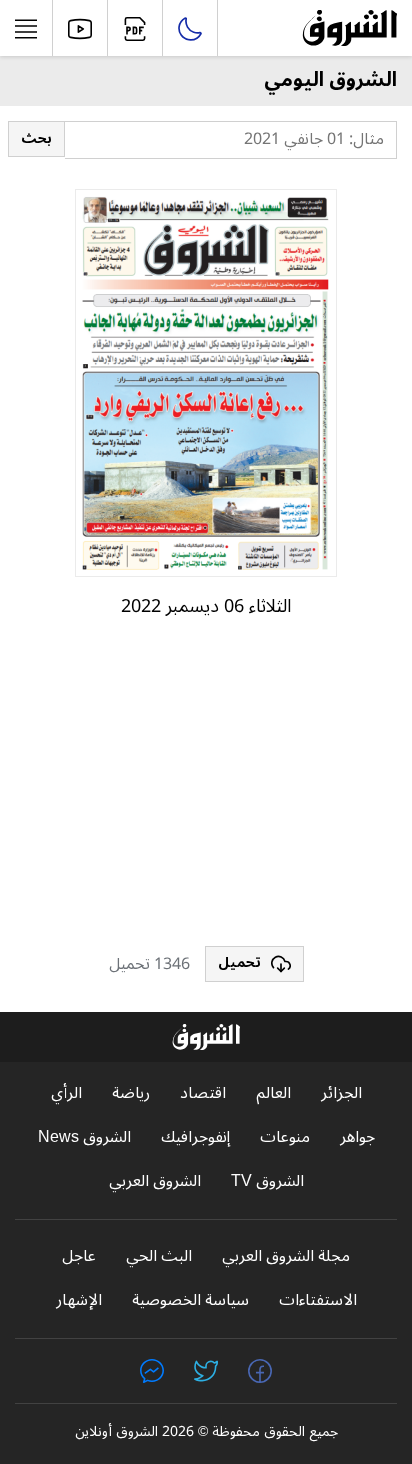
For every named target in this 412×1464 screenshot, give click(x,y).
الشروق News (84, 1137)
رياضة (131, 1093)
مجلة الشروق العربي (286, 1256)
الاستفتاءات (318, 1300)
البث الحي (159, 1256)
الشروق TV (267, 1181)
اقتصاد (203, 1093)
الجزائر (341, 1093)
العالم (273, 1093)
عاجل (79, 1256)
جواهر (357, 1137)
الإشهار (79, 1300)
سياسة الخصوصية (190, 1300)
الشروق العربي (155, 1181)
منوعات (285, 1137)
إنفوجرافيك (195, 1137)
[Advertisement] (206, 791)
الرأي (66, 1093)
